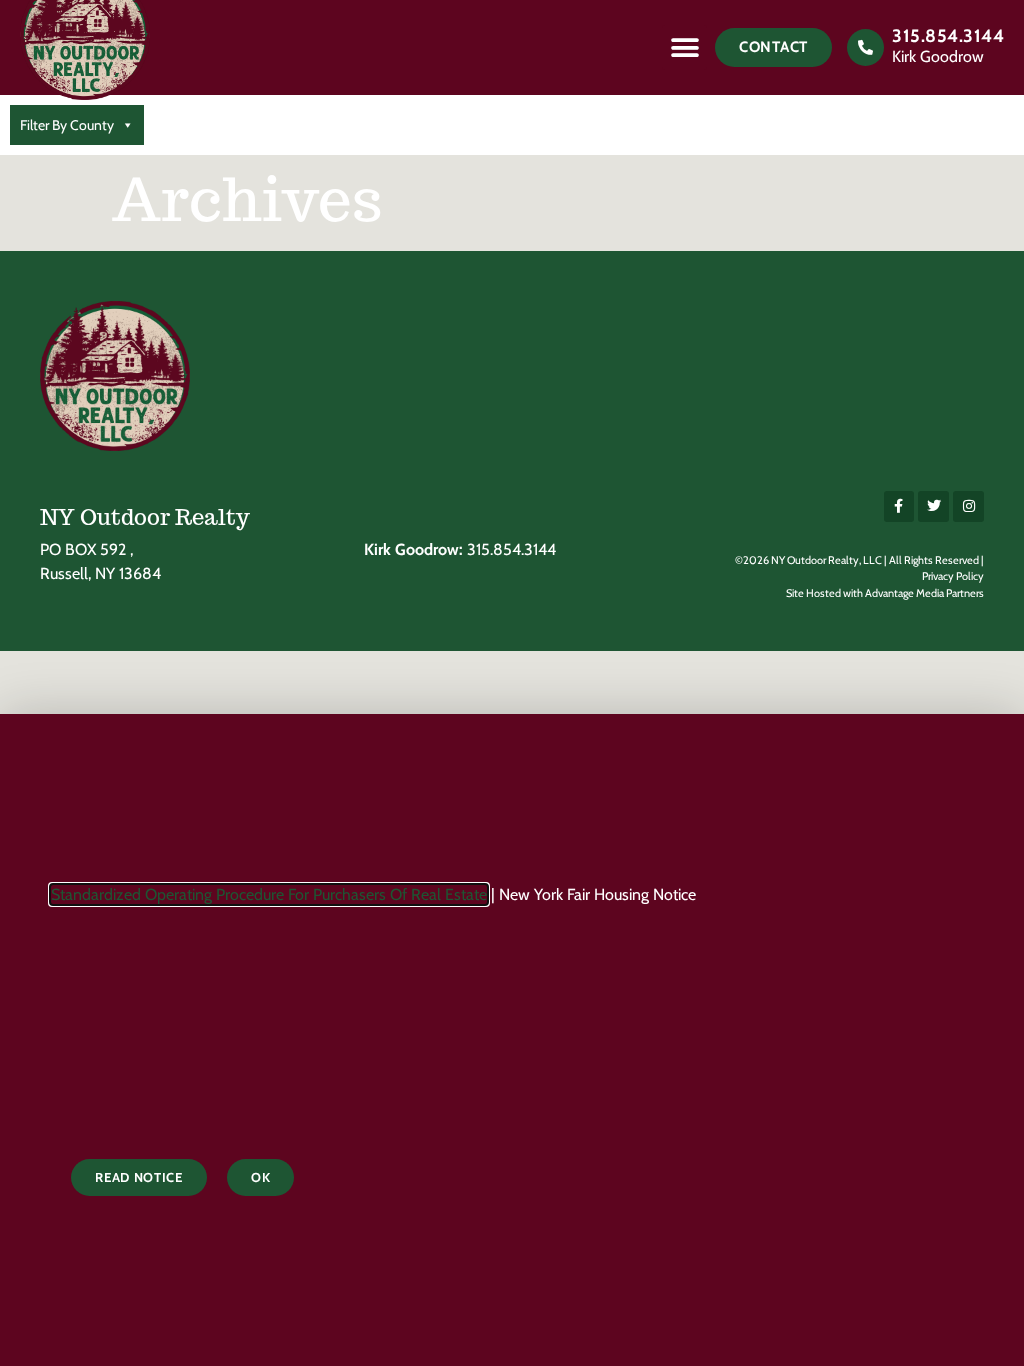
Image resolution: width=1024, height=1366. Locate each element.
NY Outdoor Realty (145, 517)
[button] (684, 47)
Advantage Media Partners (924, 593)
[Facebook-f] (899, 506)
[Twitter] (933, 506)
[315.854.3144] (865, 47)
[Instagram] (968, 506)
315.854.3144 (948, 36)
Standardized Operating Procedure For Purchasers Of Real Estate (269, 894)
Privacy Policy (953, 576)
